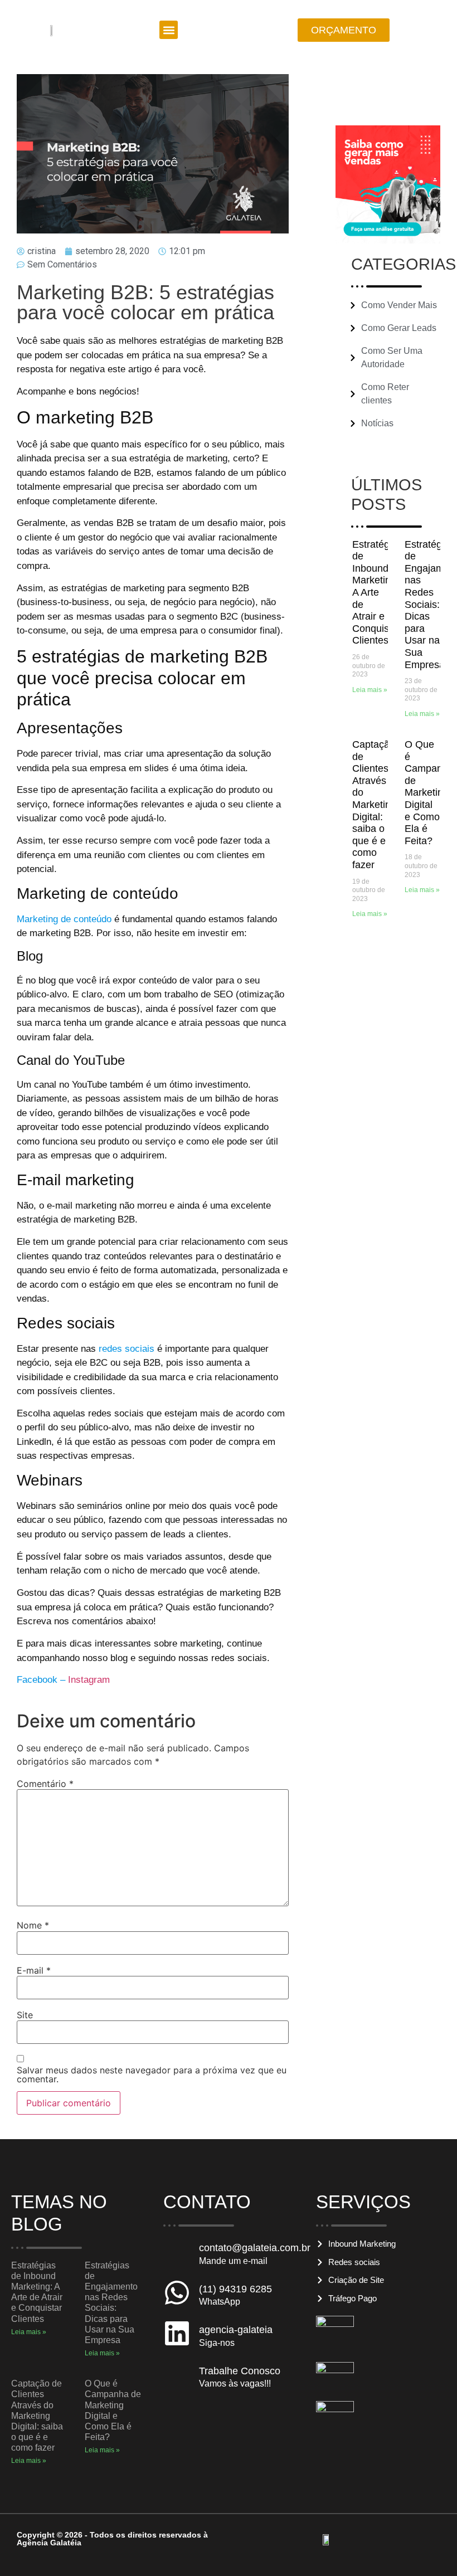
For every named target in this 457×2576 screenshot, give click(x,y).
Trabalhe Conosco (240, 2371)
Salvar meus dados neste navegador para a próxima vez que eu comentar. (152, 2075)
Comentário (45, 1784)
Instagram (89, 1680)
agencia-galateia (236, 2330)
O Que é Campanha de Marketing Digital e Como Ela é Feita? (429, 793)
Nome (33, 1925)
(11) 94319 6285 (235, 2289)
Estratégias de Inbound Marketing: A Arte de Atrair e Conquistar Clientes (377, 593)
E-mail (34, 1970)
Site (25, 2015)
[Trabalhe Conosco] (177, 2375)
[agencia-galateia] (177, 2333)
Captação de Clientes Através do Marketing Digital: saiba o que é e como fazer (374, 805)
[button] (169, 30)
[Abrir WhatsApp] (429, 2548)
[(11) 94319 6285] (177, 2293)
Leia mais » (370, 690)
